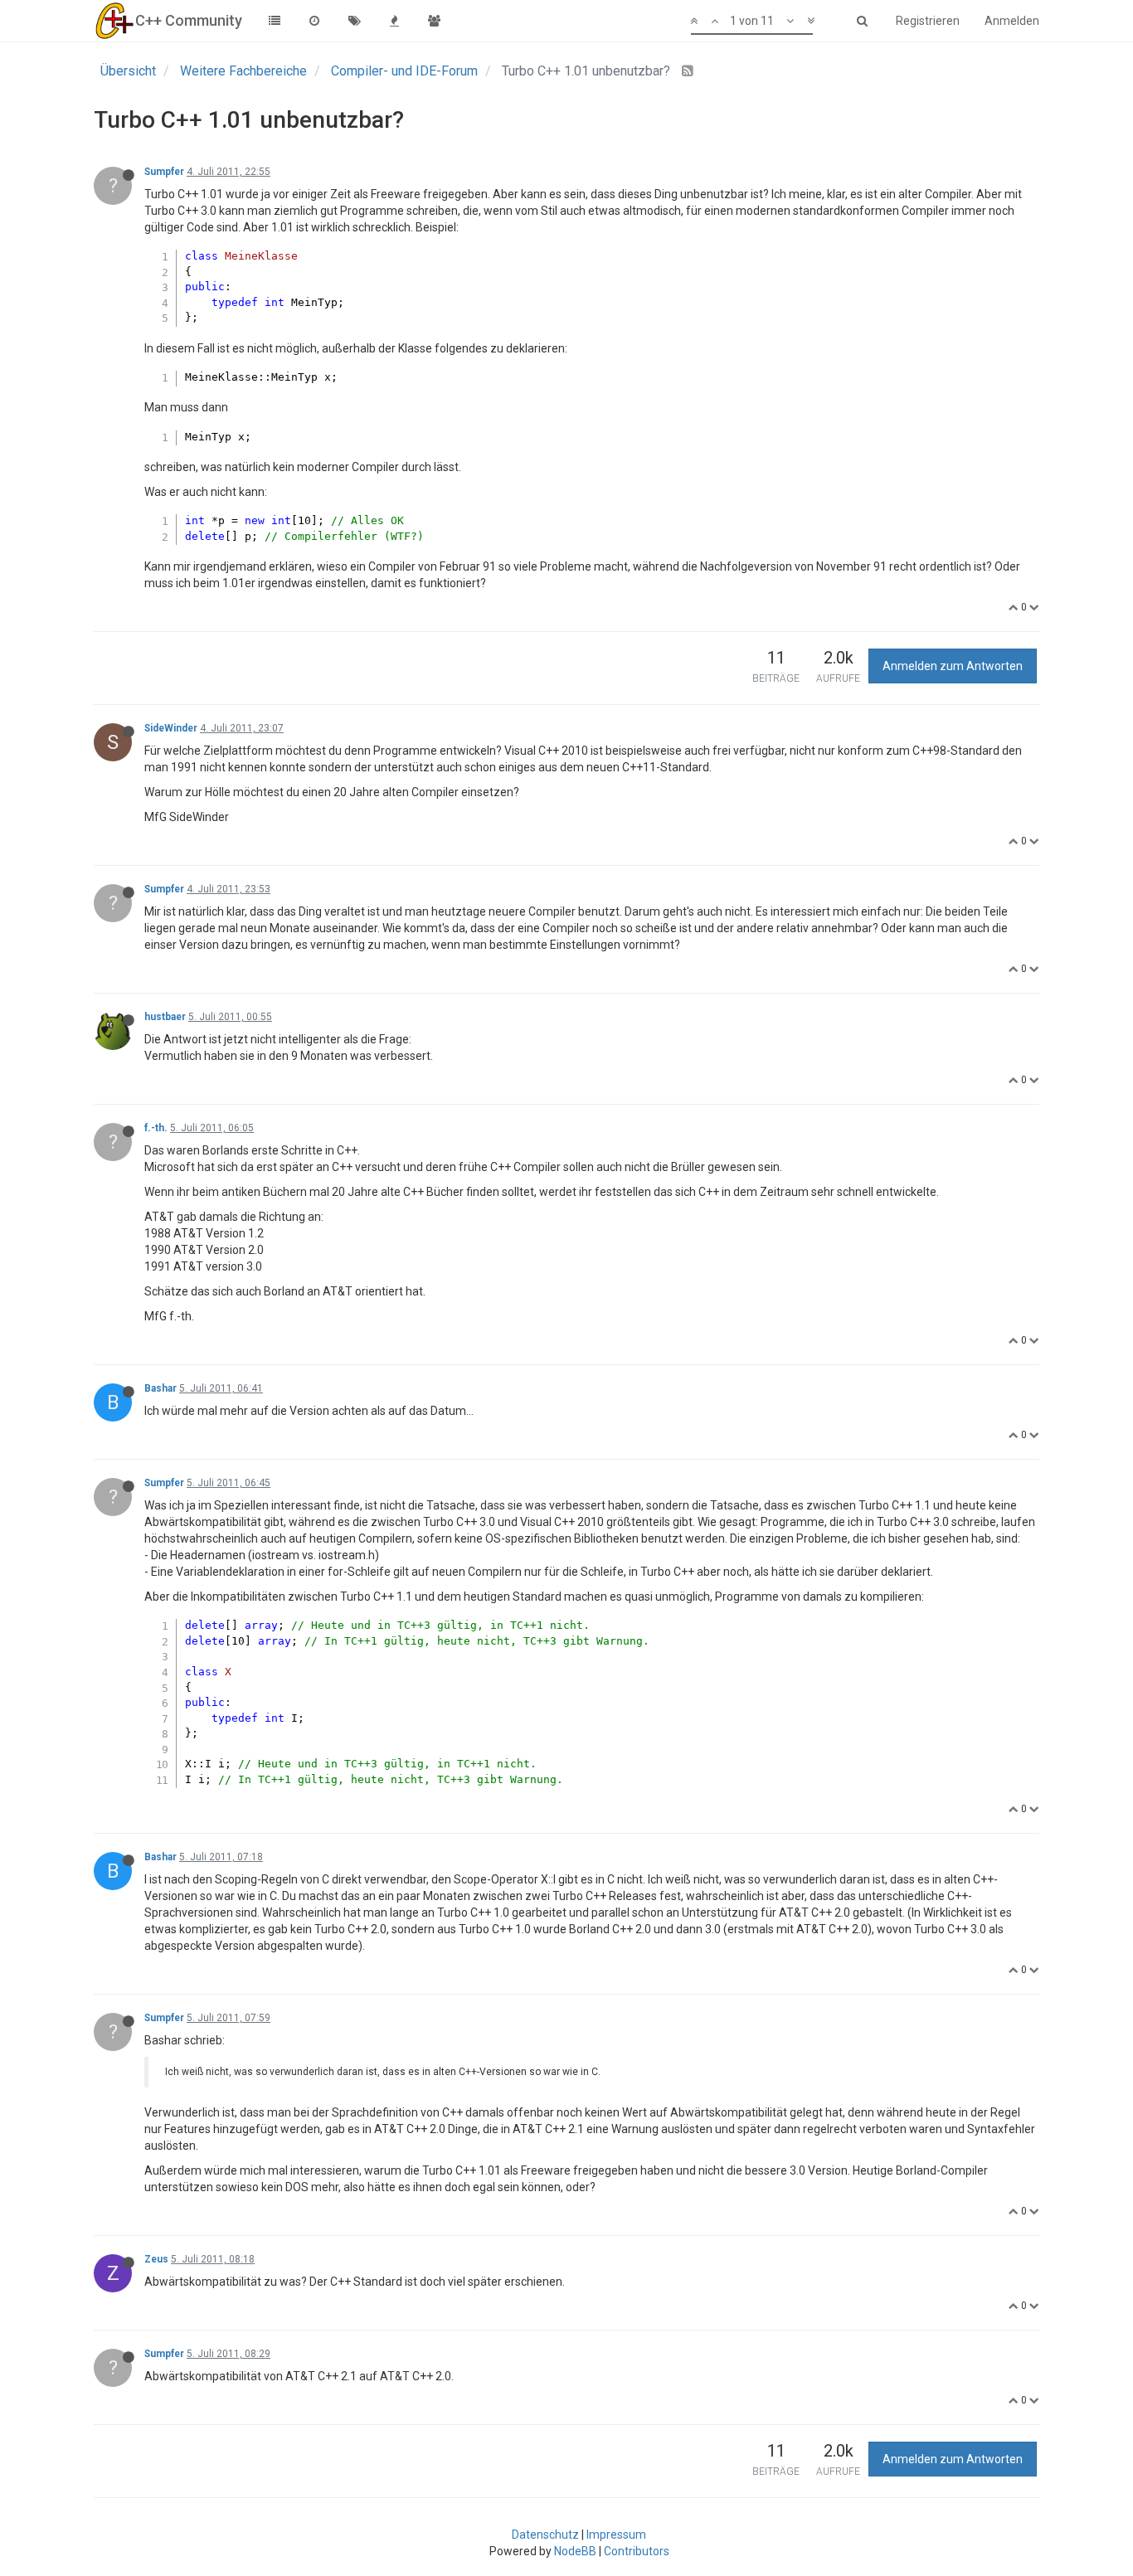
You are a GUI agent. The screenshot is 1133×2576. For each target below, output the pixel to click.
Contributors (637, 2551)
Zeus (156, 2259)
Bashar (160, 1388)
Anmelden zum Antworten (953, 666)
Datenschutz (545, 2535)
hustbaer (165, 1017)
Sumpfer (164, 172)
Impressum (616, 2535)
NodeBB (575, 2551)
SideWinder (171, 728)
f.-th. (156, 1128)
